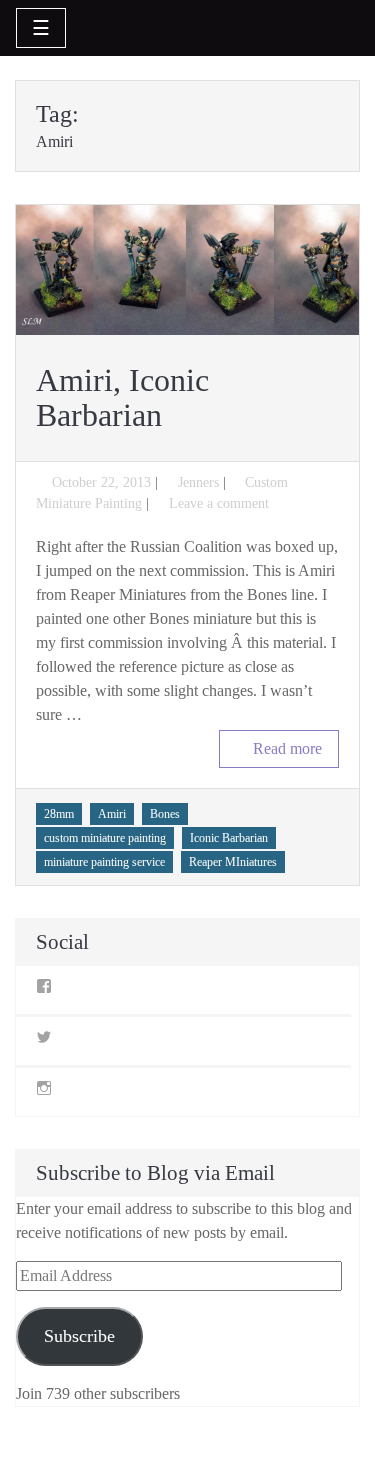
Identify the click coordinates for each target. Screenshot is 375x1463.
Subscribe (79, 1336)
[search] (337, 26)
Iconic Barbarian (229, 838)
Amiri (112, 814)
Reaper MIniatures (233, 862)
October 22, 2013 (101, 482)
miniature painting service (104, 862)
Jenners (198, 482)
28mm (59, 814)
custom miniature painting (105, 838)
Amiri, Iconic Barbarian (122, 397)
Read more (287, 748)
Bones (165, 814)
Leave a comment (219, 503)
